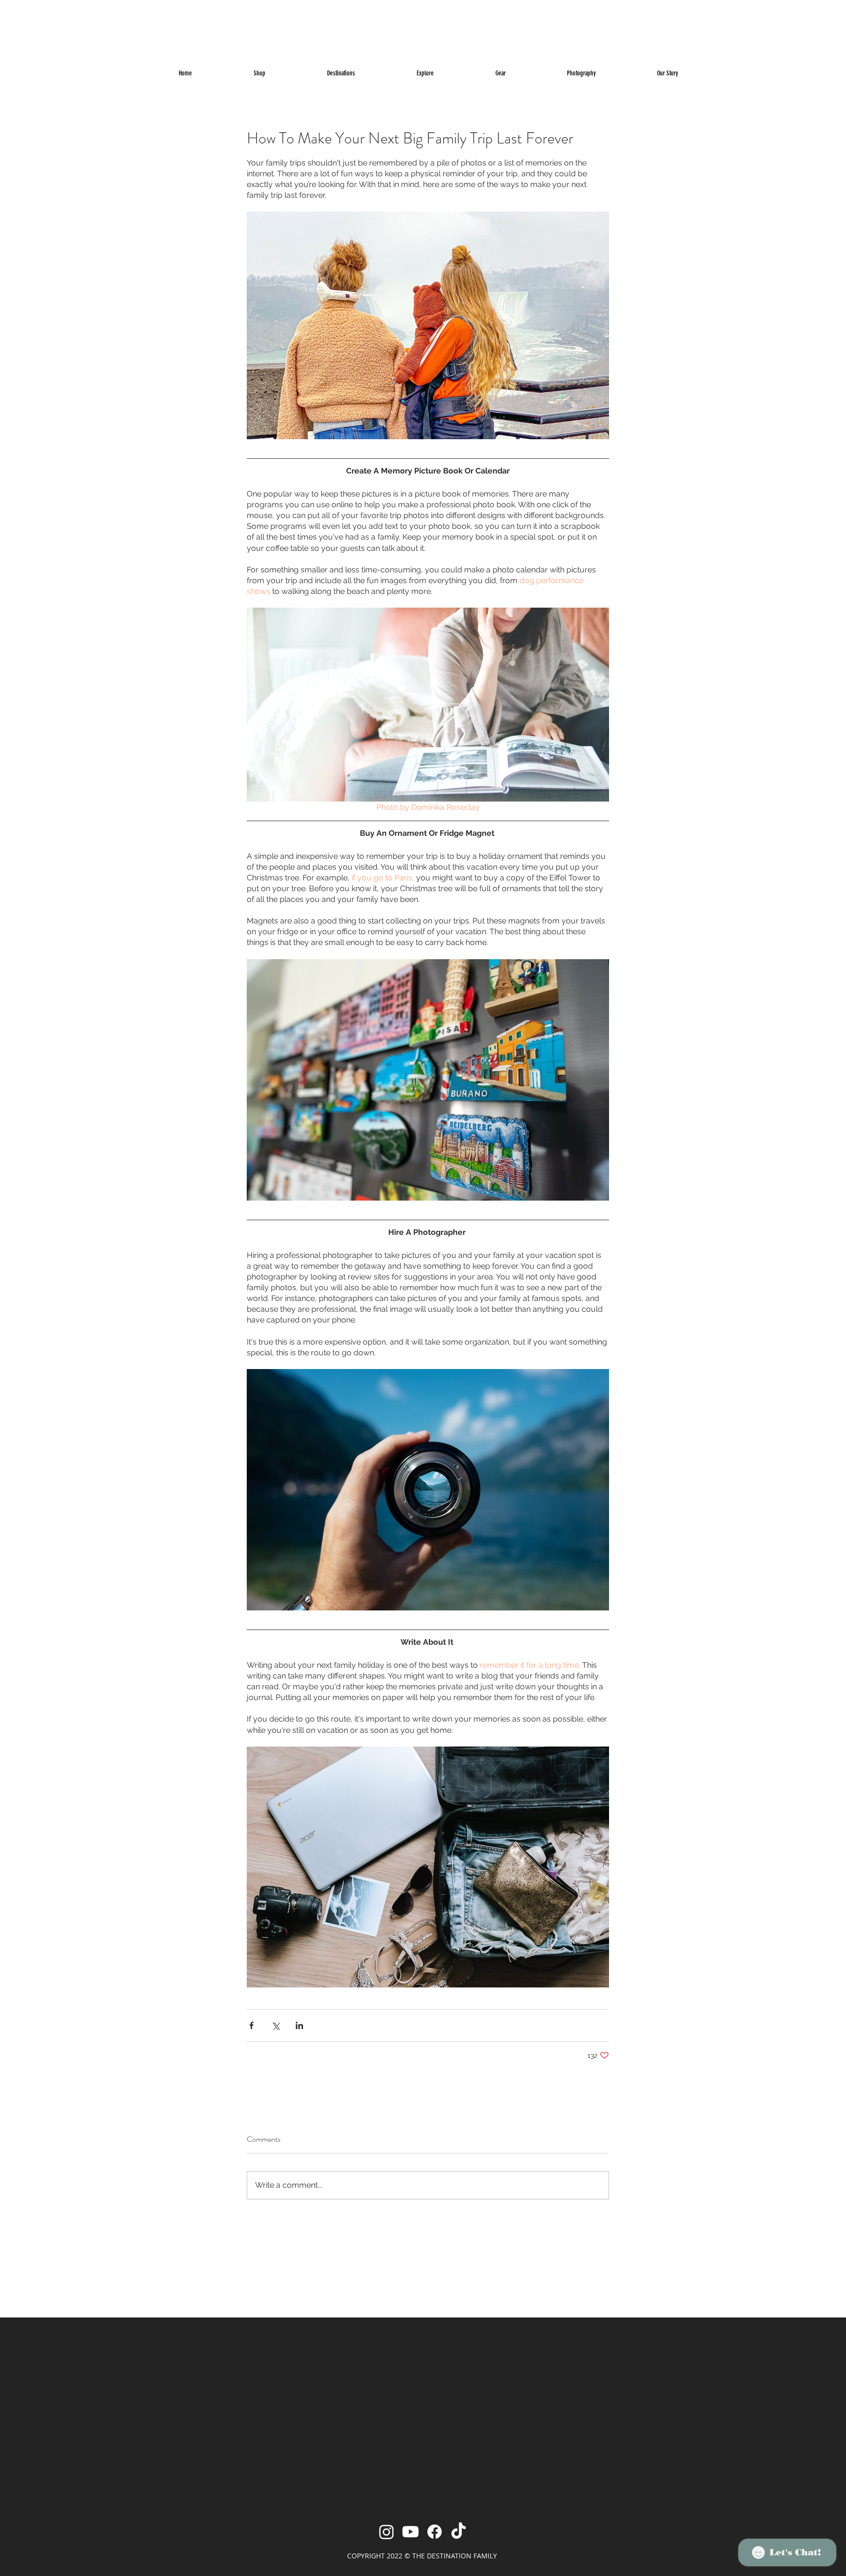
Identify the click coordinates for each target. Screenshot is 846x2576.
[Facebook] (435, 2532)
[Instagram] (387, 2532)
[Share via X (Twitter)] (275, 2025)
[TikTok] (458, 2532)
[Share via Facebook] (251, 2025)
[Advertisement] (196, 22)
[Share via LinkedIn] (299, 2025)
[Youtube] (411, 2532)
